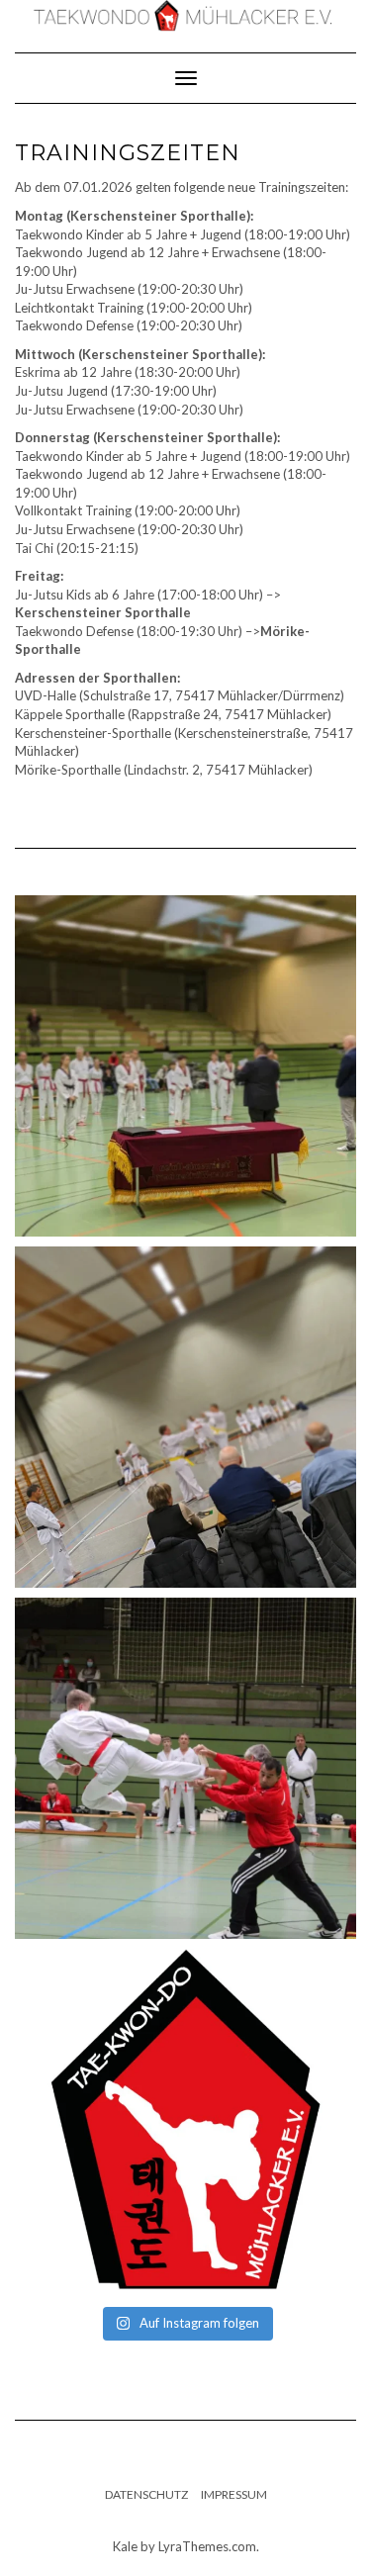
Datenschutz (146, 2494)
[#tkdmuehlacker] (185, 2119)
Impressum (234, 2494)
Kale (125, 2546)
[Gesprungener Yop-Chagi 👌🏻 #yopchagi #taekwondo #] (185, 1768)
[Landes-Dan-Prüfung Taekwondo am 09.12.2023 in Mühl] (185, 1066)
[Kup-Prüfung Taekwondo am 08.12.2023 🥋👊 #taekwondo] (185, 1417)
